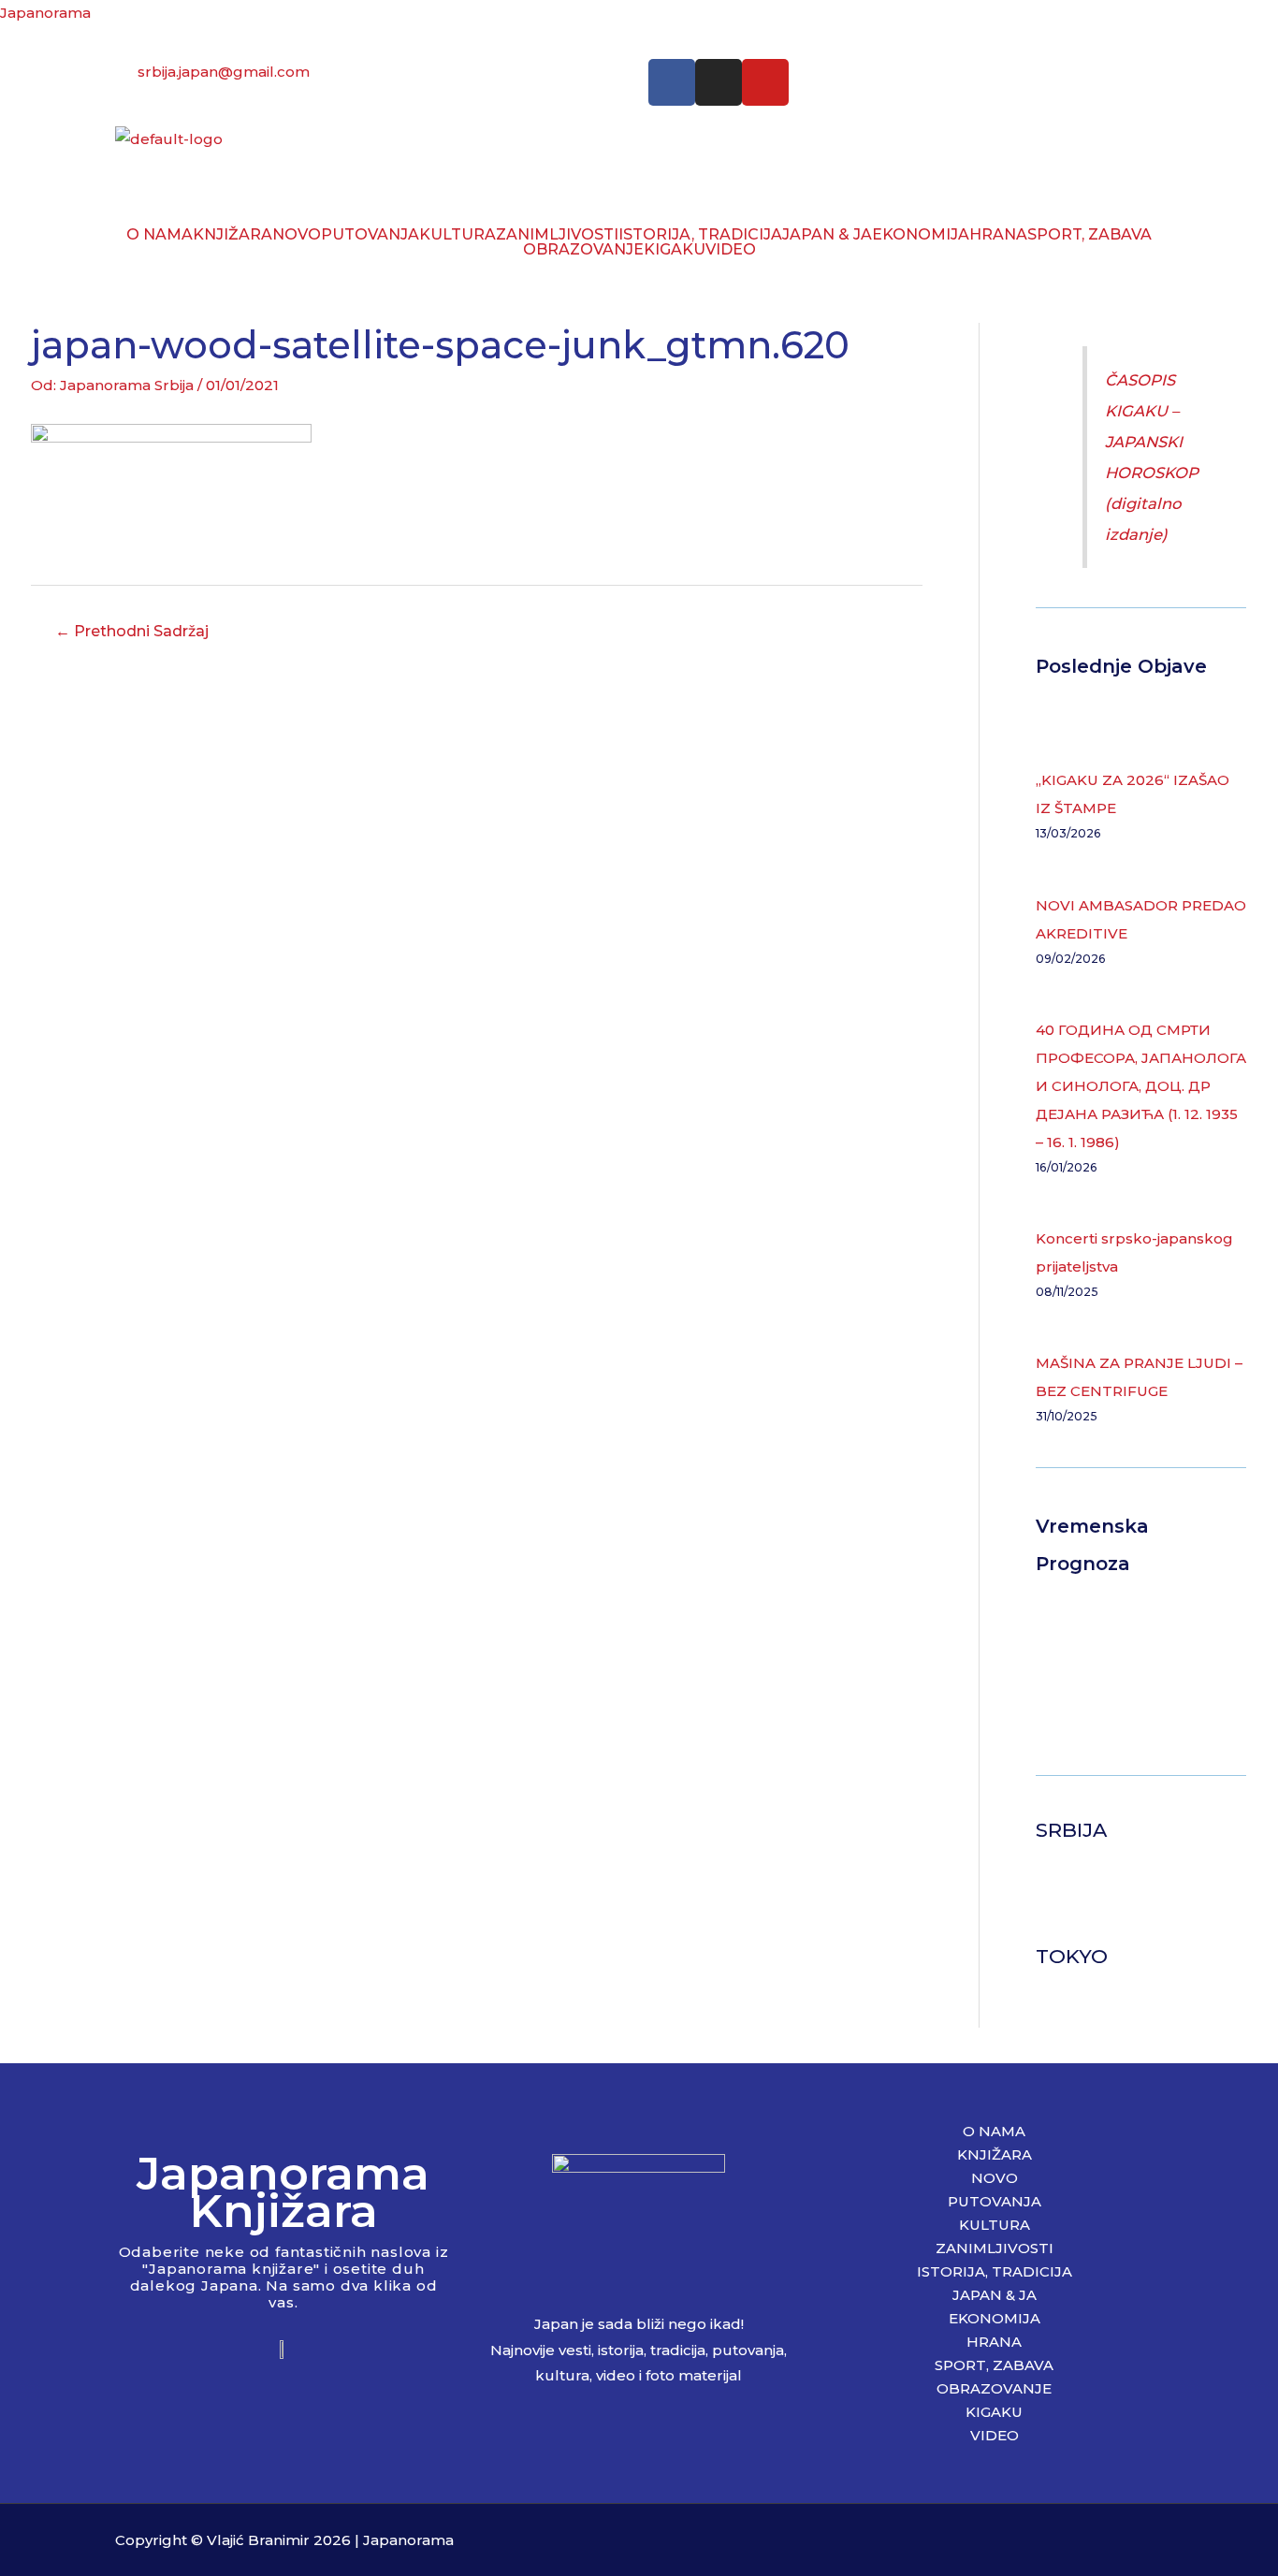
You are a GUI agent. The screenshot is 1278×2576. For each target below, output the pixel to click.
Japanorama (45, 13)
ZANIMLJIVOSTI (557, 235)
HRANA (998, 235)
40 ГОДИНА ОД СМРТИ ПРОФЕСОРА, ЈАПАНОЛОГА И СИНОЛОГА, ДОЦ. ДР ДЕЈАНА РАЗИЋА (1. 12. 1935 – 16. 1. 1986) (1141, 1086)
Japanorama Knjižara (283, 2192)
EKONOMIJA (921, 235)
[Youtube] (765, 82)
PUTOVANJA (370, 235)
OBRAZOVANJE (583, 250)
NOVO (297, 235)
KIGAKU (675, 250)
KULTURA (457, 235)
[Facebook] (672, 82)
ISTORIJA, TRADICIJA (700, 235)
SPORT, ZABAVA (1089, 235)
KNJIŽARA (232, 235)
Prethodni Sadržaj (132, 631)
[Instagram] (719, 82)
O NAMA (160, 235)
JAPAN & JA (827, 235)
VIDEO (731, 250)
